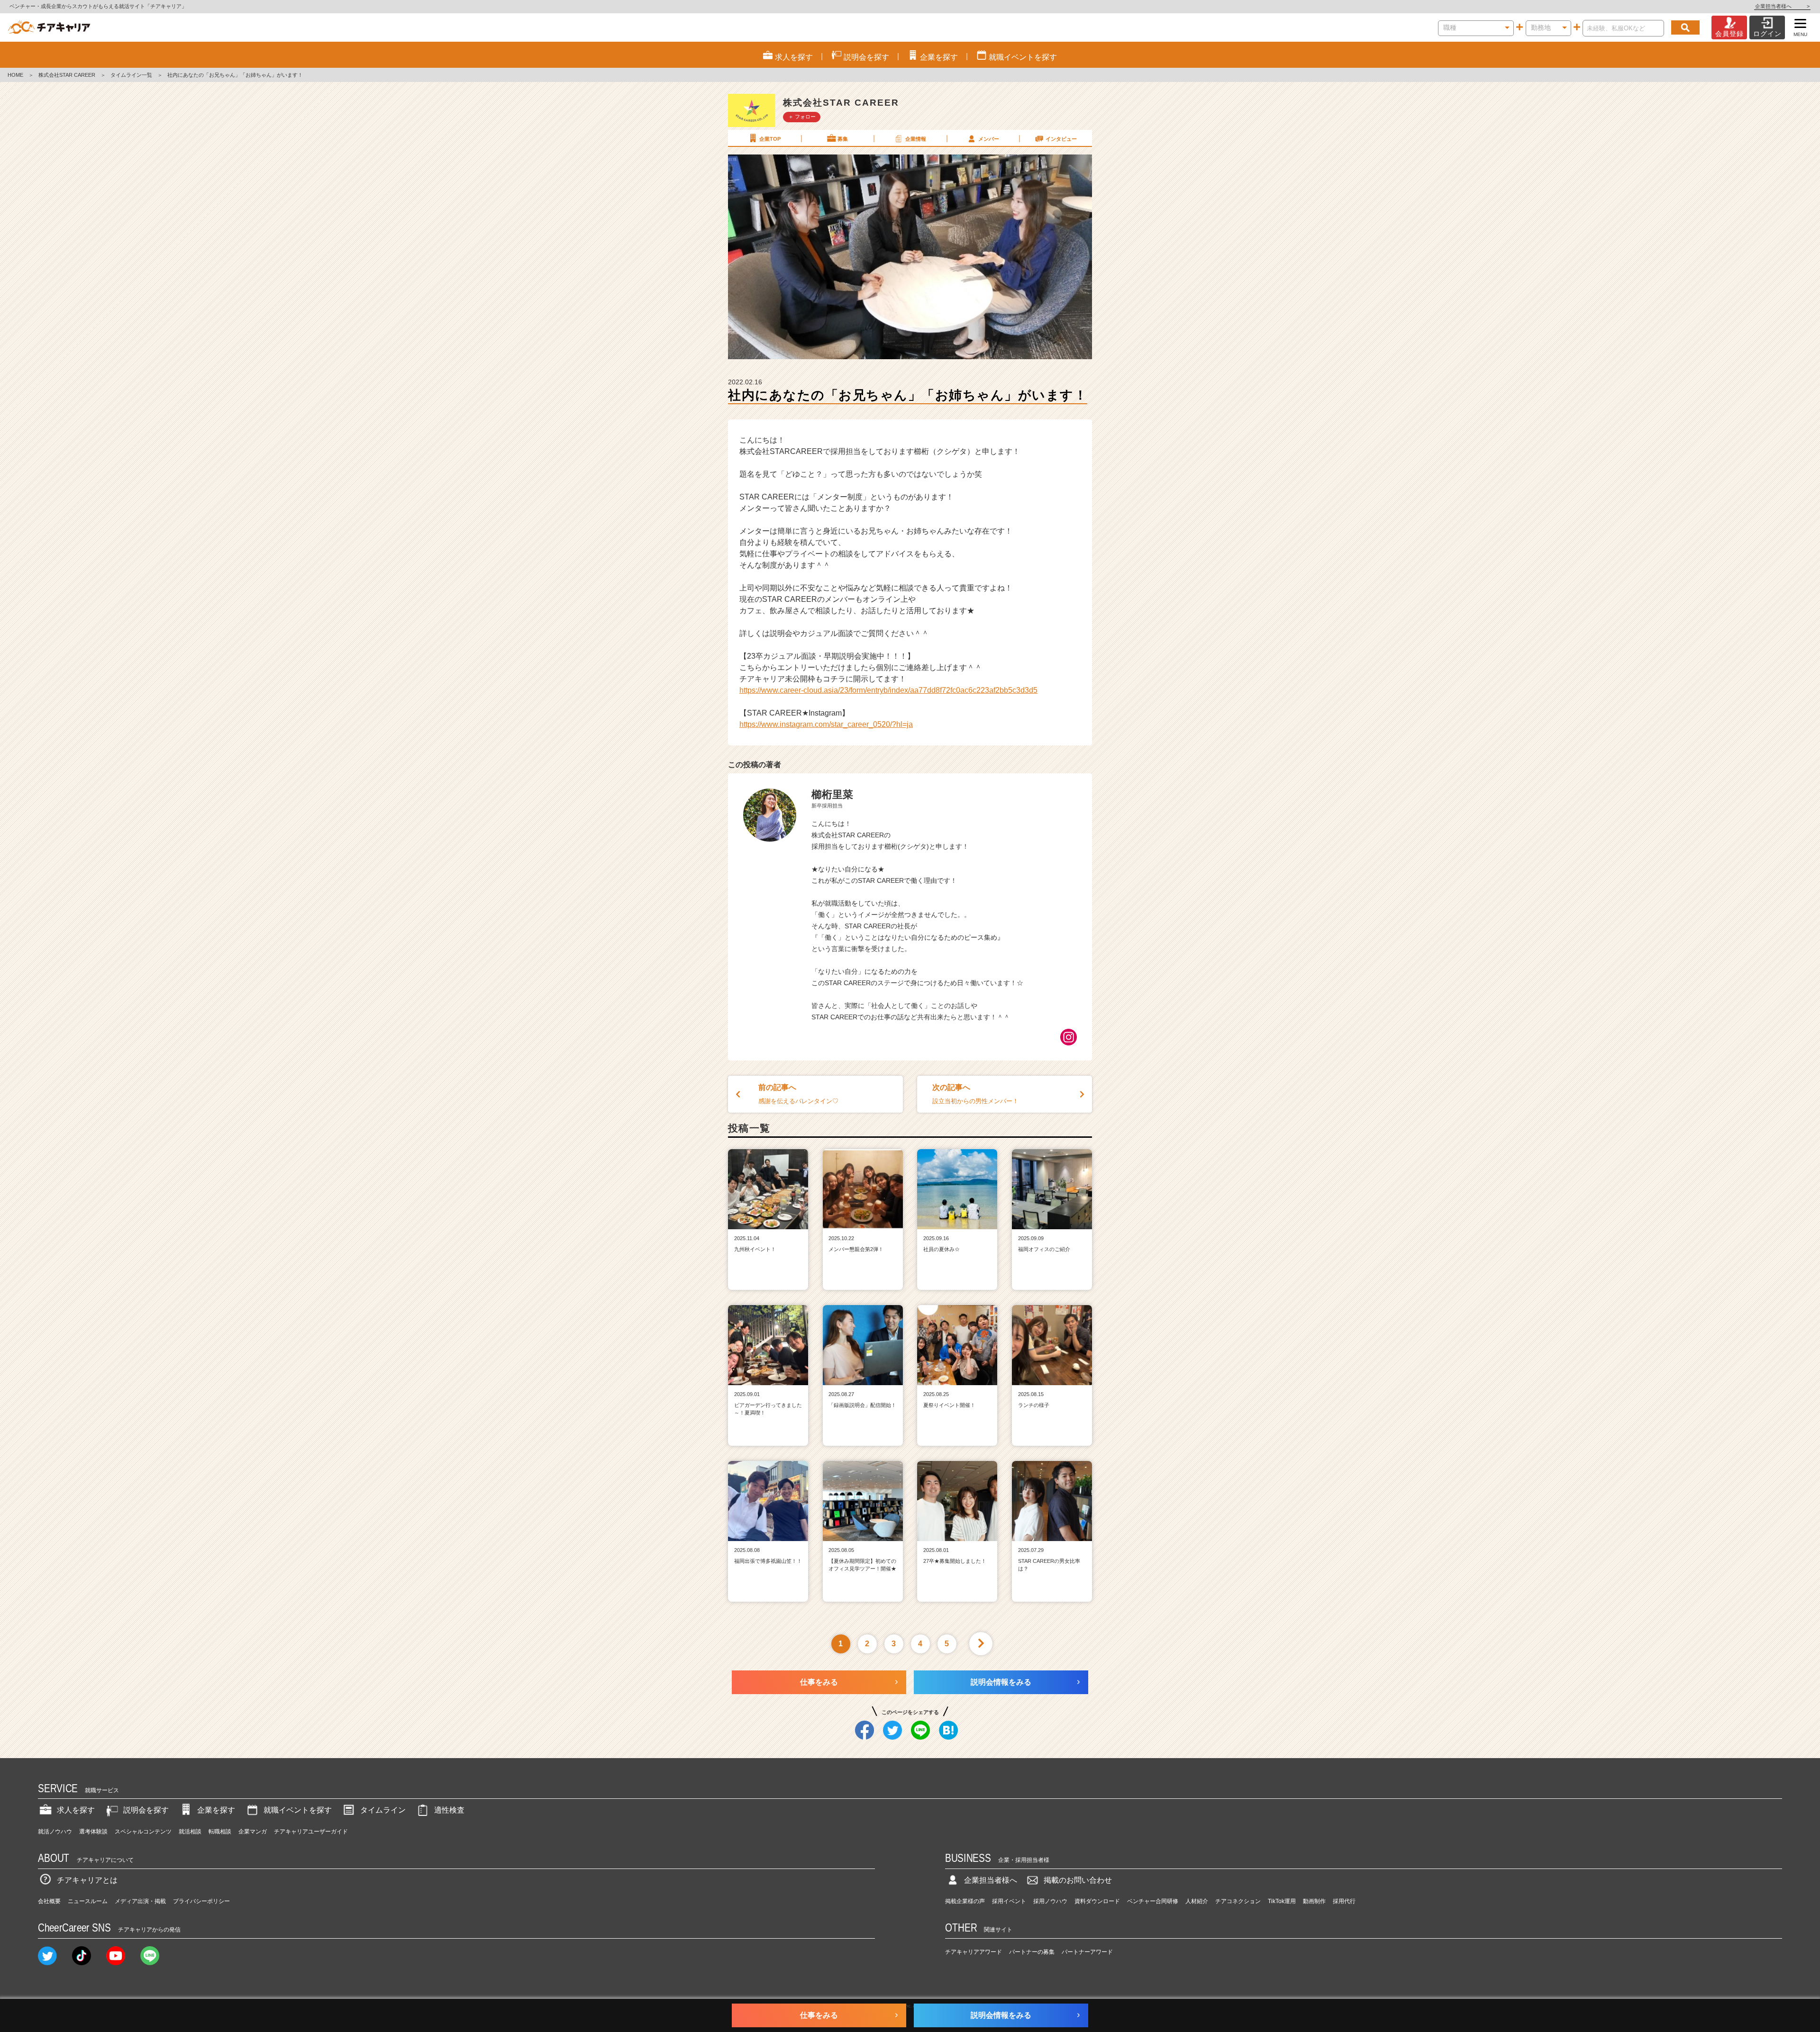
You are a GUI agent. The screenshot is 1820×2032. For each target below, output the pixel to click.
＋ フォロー (802, 117)
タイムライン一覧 (131, 75)
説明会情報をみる (1001, 1682)
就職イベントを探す (298, 1810)
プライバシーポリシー (201, 1901)
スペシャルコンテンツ (143, 1832)
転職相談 (220, 1832)
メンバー (989, 139)
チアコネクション (1238, 1901)
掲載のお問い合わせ (1078, 1880)
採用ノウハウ (1050, 1901)
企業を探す (216, 1810)
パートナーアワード (1087, 1952)
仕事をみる (819, 1682)
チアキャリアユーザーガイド (311, 1832)
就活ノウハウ (55, 1832)
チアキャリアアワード (974, 1952)
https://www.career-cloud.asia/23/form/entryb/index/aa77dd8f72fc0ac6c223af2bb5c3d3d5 (888, 690)
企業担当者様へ (1782, 6)
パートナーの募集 (1032, 1952)
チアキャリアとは (87, 1880)
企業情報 (916, 139)
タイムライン (383, 1810)
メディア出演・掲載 (140, 1901)
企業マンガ (253, 1832)
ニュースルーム (88, 1901)
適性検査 (449, 1810)
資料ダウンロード (1097, 1901)
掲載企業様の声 (965, 1901)
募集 (843, 139)
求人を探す (76, 1810)
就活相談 (190, 1832)
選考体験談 (93, 1832)
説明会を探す (146, 1810)
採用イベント (1009, 1901)
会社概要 (49, 1901)
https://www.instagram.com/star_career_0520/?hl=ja (826, 724)
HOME (15, 75)
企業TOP (770, 139)
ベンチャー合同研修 (1153, 1901)
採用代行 (1344, 1901)
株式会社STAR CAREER (67, 75)
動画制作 (1314, 1901)
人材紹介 (1197, 1901)
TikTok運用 (1282, 1901)
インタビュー (1061, 139)
